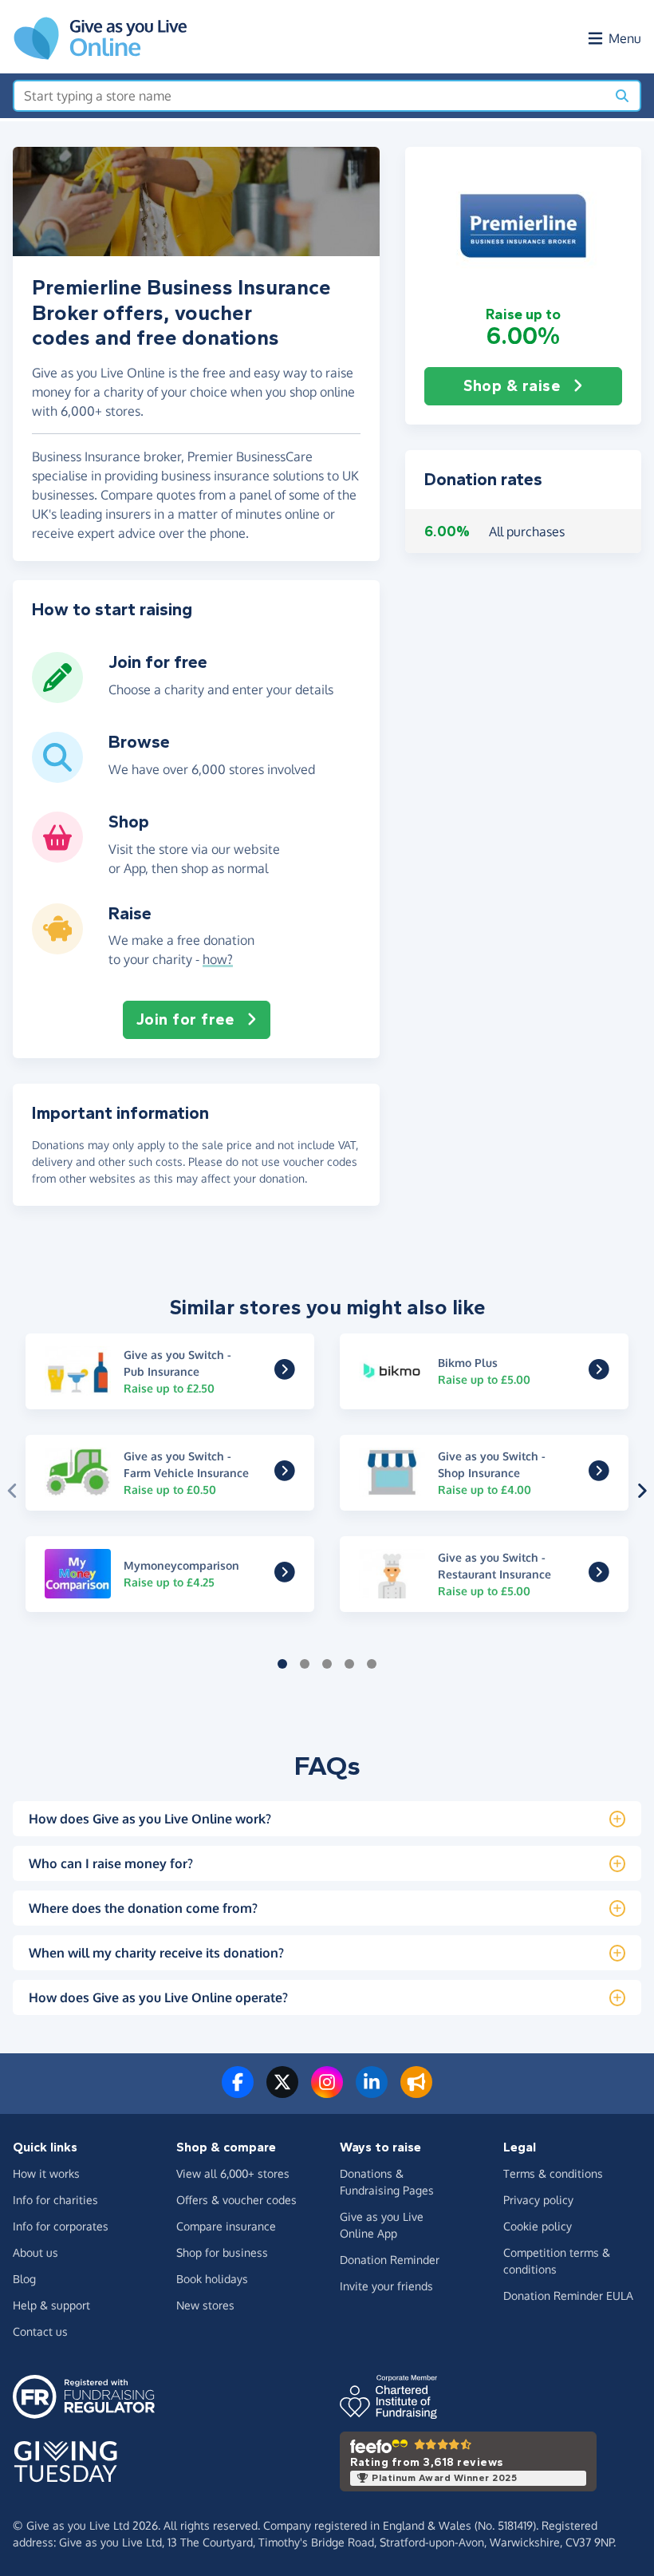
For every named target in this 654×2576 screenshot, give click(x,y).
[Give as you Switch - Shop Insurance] (599, 1475)
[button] (523, 226)
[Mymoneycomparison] (285, 1576)
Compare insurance (226, 2226)
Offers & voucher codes (236, 2200)
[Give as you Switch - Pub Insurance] (285, 1373)
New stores (205, 2305)
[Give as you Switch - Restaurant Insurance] (599, 1576)
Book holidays (212, 2279)
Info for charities (55, 2200)
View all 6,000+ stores (233, 2173)
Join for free (185, 1019)
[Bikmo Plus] (599, 1373)
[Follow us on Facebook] (238, 2092)
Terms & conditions (553, 2173)
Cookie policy (538, 2226)
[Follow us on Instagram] (327, 2092)
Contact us (40, 2331)
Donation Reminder (390, 2260)
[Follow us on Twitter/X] (282, 2092)
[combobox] (310, 96)
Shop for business (222, 2252)
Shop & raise (512, 386)
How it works (46, 2173)
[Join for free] (57, 697)
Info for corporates (61, 2226)
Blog (24, 2279)
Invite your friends (386, 2286)
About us (35, 2252)
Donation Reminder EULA (568, 2295)
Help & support (51, 2305)
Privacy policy (538, 2200)
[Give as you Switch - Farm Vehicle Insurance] (285, 1475)
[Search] (622, 96)
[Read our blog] (416, 2092)
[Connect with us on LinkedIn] (372, 2092)
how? (218, 959)
